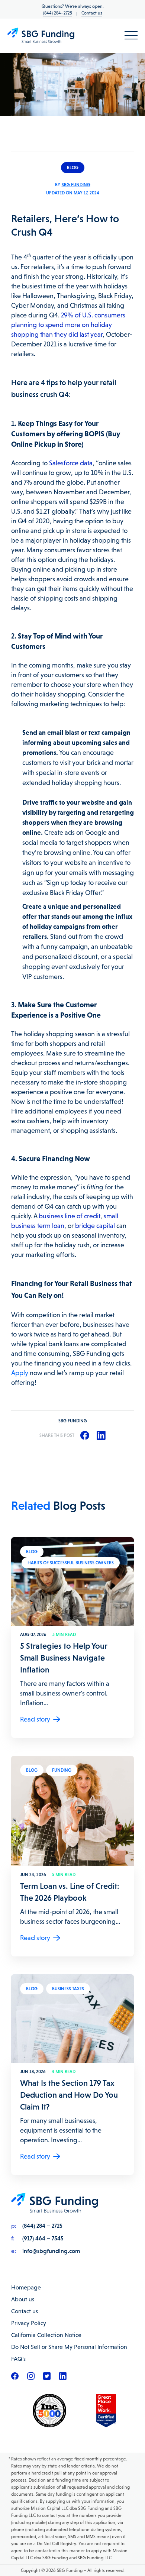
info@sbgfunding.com (51, 2251)
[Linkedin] (63, 2378)
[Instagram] (31, 2378)
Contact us (92, 13)
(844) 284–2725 (58, 13)
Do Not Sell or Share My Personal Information (69, 2347)
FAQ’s (18, 2359)
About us (23, 2299)
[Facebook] (15, 2378)
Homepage (26, 2287)
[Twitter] (47, 2378)
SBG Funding (76, 185)
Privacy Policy (29, 2323)
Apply (20, 1373)
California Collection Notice (46, 2335)
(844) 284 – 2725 (42, 2226)
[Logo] (41, 36)
